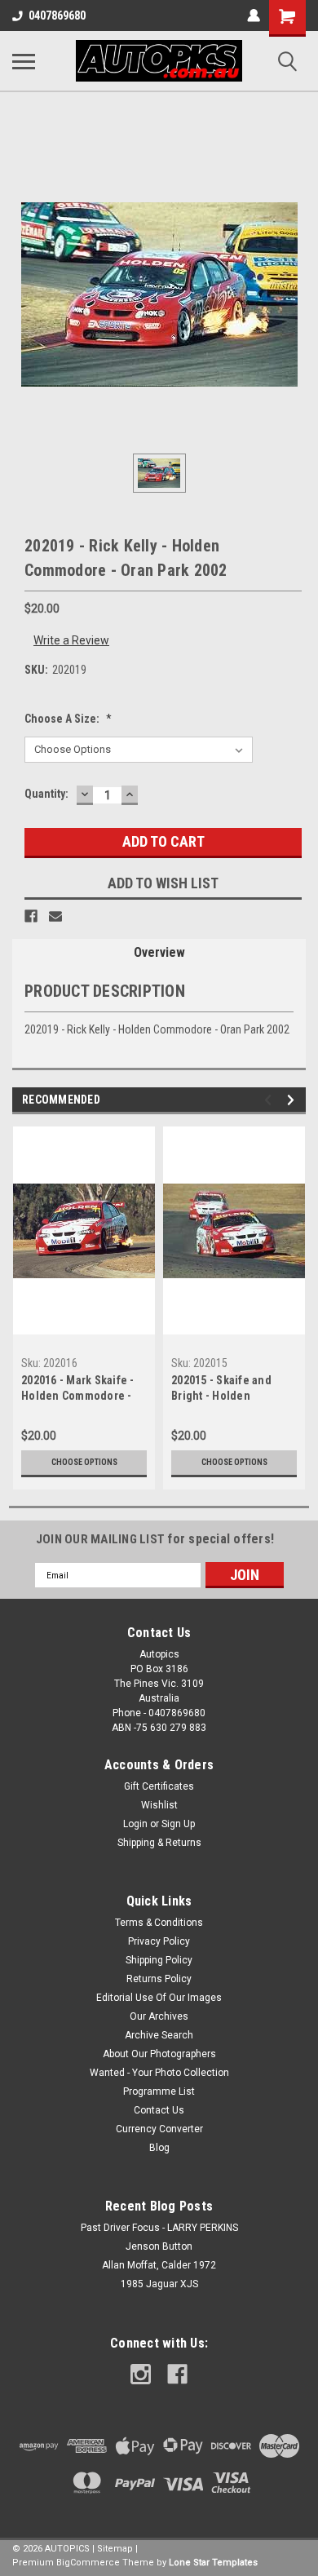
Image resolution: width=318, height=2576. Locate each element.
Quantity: (46, 794)
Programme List (159, 2091)
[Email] (55, 916)
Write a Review (71, 640)
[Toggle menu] (24, 61)
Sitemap (115, 2549)
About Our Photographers (159, 2054)
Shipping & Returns (159, 1843)
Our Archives (159, 2016)
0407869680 (57, 15)
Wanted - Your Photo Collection (159, 2073)
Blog (159, 2148)
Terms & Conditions (159, 1923)
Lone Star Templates (213, 2563)
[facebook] (177, 2374)
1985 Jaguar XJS (159, 2284)
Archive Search (159, 2035)
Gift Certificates (159, 1786)
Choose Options (84, 1462)
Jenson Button (159, 2246)
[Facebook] (31, 916)
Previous (270, 1100)
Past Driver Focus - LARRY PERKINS (159, 2228)
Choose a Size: (68, 719)
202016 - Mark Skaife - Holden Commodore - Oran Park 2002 (78, 1390)
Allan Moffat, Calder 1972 (159, 2265)
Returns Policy (159, 1979)
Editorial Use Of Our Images (159, 1998)
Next (293, 1100)
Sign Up (178, 1824)
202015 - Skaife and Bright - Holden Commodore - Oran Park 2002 (232, 1390)
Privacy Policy (159, 1941)
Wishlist (159, 1805)
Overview (159, 952)
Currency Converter (159, 2129)
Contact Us (159, 2110)
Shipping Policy (159, 1960)
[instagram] (141, 2374)
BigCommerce (88, 2563)
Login (135, 1824)
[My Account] (254, 15)
